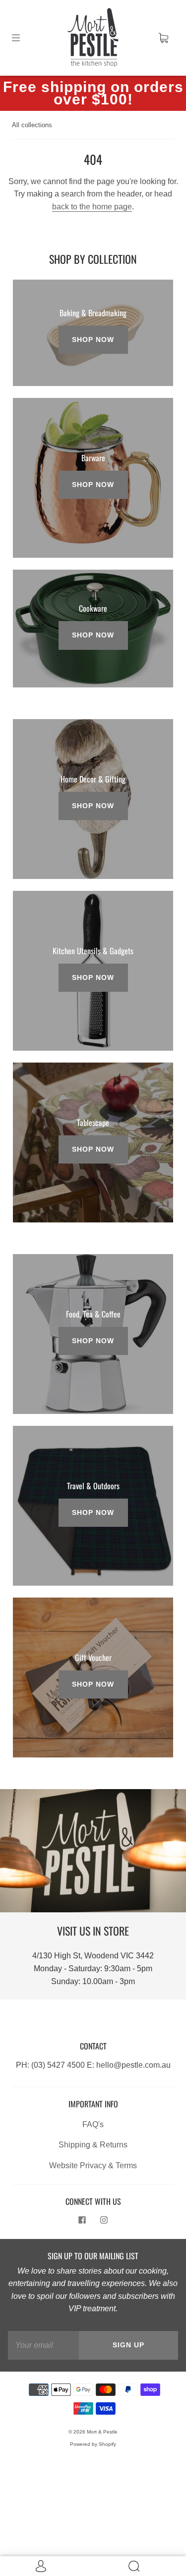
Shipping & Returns (93, 2145)
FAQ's (93, 2124)
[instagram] (104, 2220)
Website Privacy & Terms (93, 2165)
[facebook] (82, 2220)
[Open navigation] (23, 38)
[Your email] (43, 2345)
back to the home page (92, 207)
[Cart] (163, 38)
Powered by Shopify (93, 2444)
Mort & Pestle (102, 2432)
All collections (32, 125)
